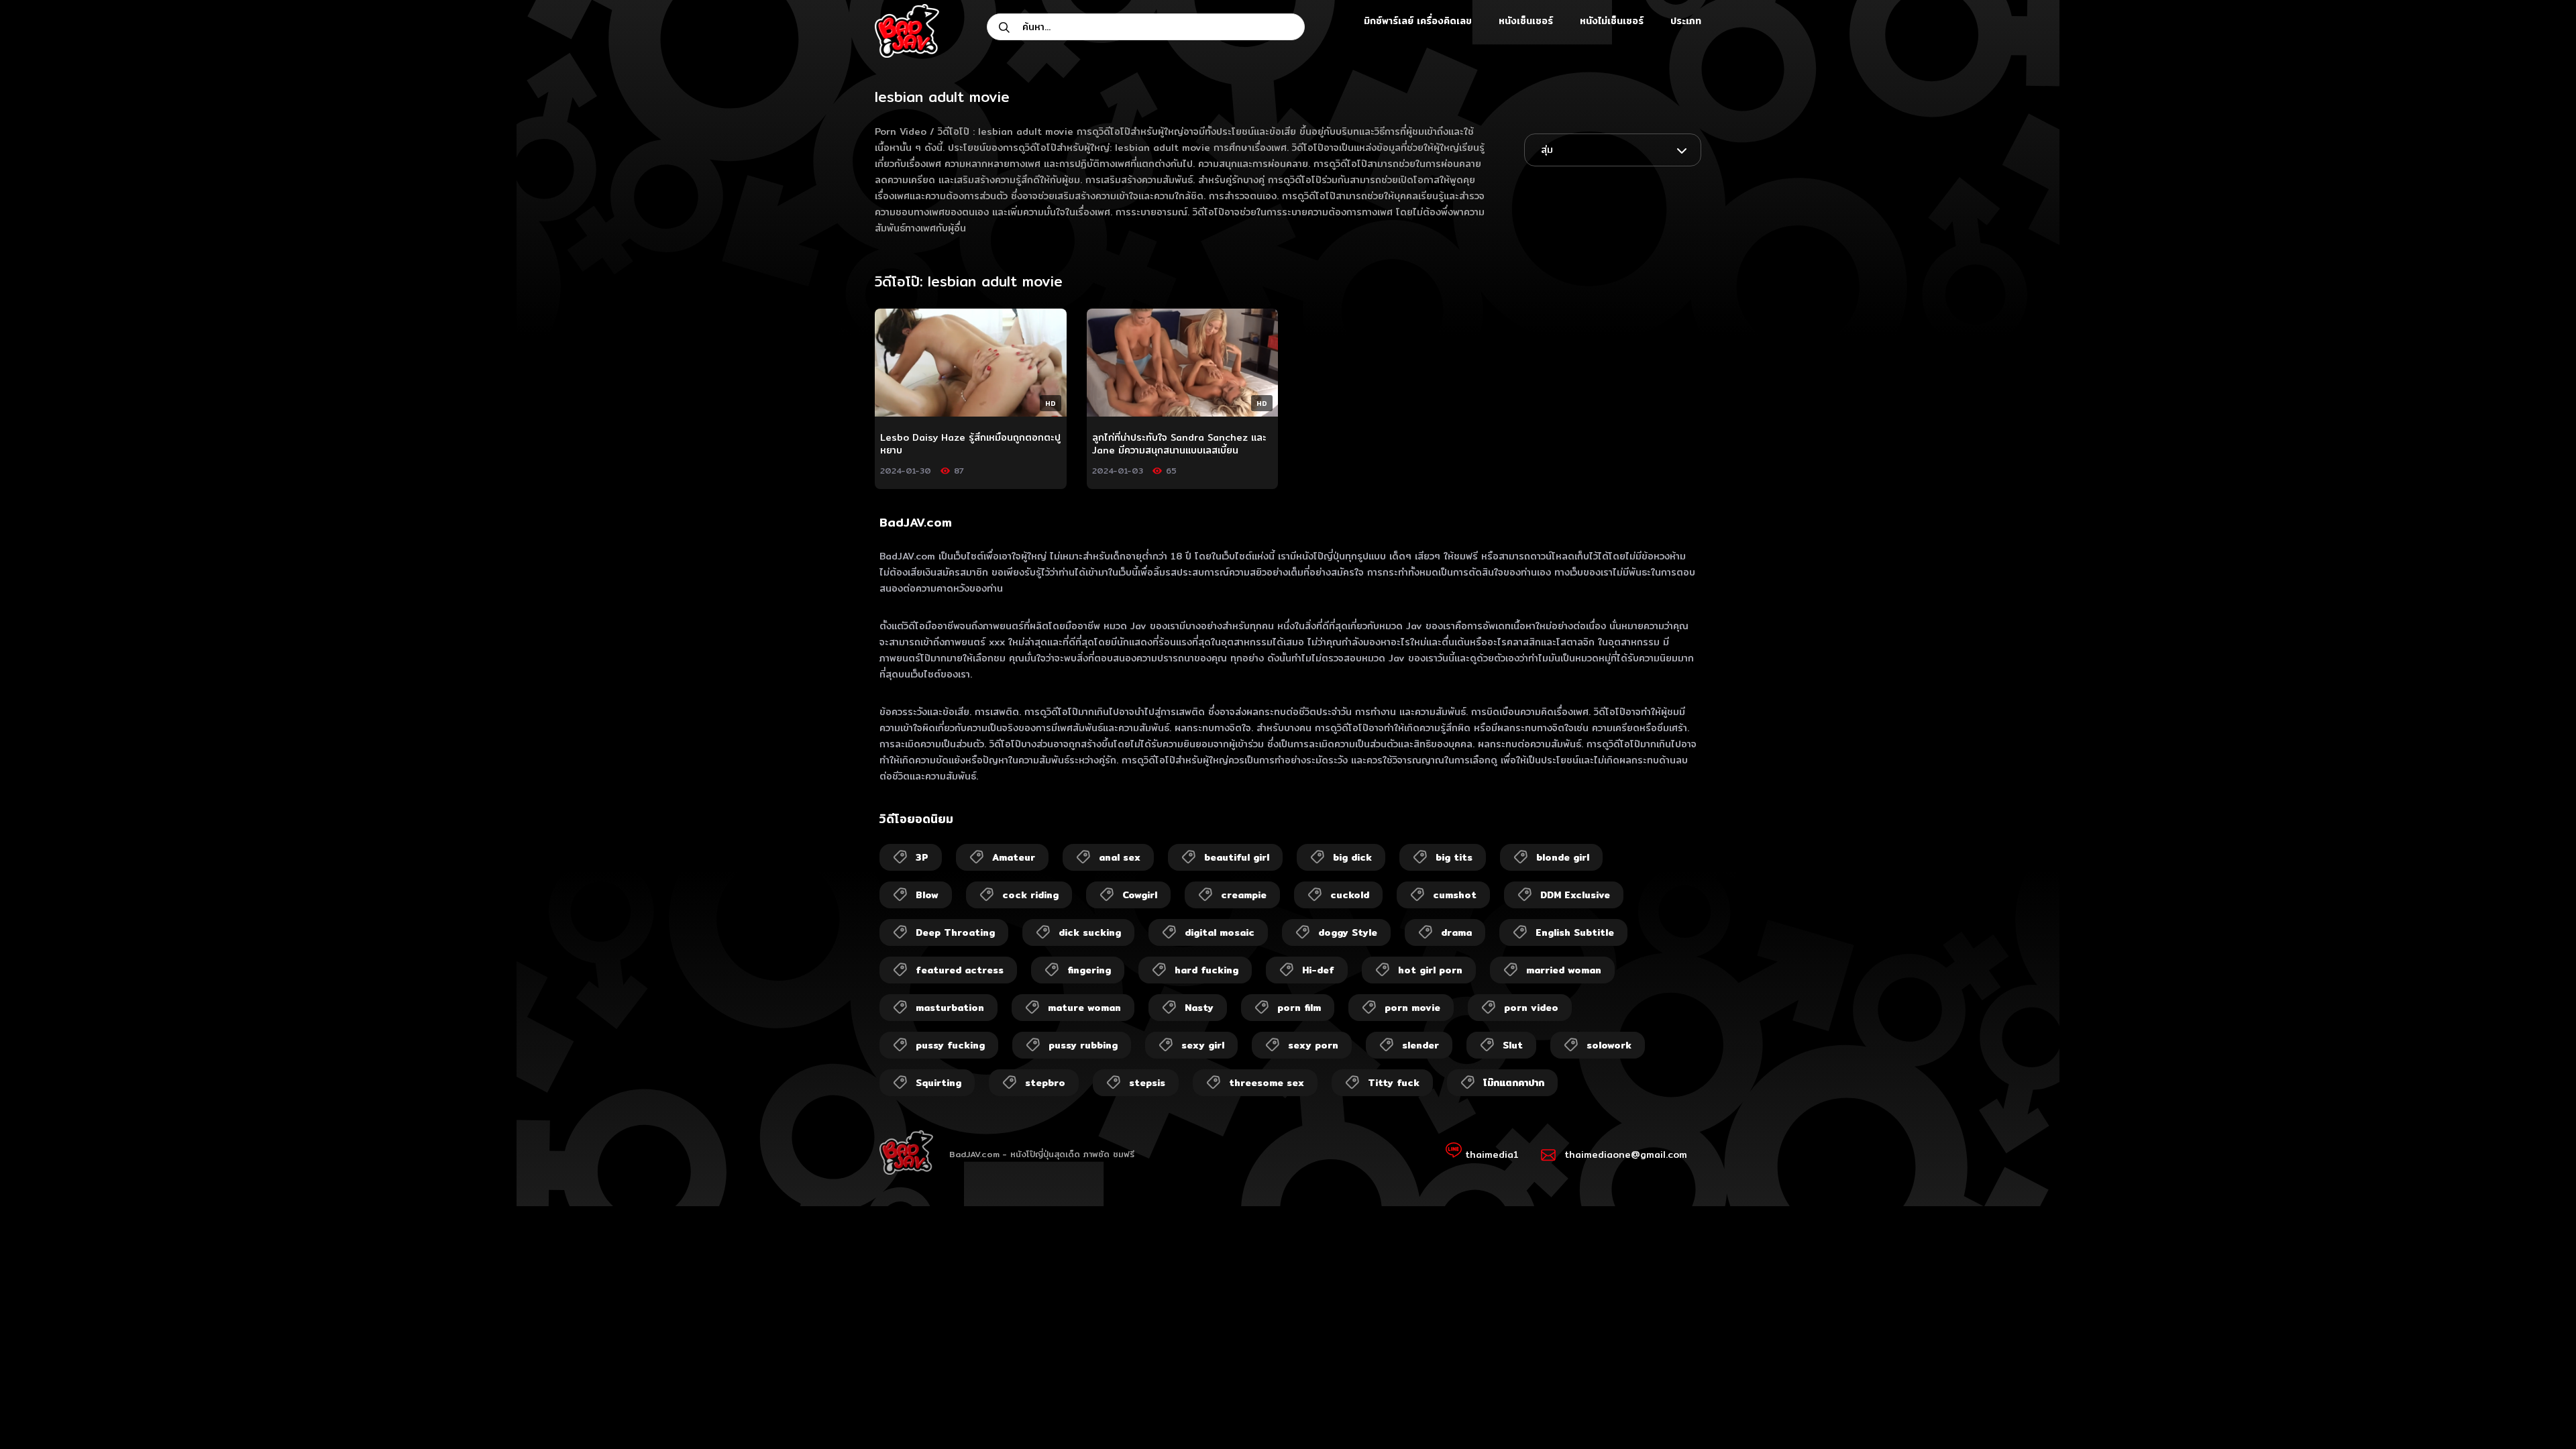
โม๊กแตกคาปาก (1514, 1083)
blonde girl (1563, 857)
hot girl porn (1430, 970)
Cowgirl (1140, 895)
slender (1420, 1045)
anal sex (1120, 857)
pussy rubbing (1083, 1045)
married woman (1564, 970)
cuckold (1350, 895)
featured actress (960, 970)
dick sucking (1090, 932)
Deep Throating (955, 932)
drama (1456, 932)
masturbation (950, 1008)
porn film (1299, 1008)
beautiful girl (1237, 857)
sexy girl (1203, 1045)
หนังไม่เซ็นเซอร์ (1612, 21)
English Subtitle (1575, 932)
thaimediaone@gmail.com (1626, 1155)
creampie (1244, 895)
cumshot (1455, 895)
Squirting (938, 1083)
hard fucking (1206, 970)
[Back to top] (2540, 1413)
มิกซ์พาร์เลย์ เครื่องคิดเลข (1418, 21)
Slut (1513, 1045)
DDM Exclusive (1575, 895)
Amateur (1014, 857)
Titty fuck (1394, 1083)
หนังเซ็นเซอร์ (1526, 21)
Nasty (1199, 1008)
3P (922, 857)
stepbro (1045, 1083)
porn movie (1412, 1008)
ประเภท (1686, 21)
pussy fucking (950, 1045)
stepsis (1147, 1083)
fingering (1089, 970)
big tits (1454, 857)
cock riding (1030, 895)
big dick (1352, 857)
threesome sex (1267, 1083)
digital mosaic (1220, 932)
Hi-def (1318, 970)
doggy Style (1348, 932)
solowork (1609, 1045)
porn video (1531, 1008)
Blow (927, 895)
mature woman (1084, 1008)
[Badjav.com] (907, 31)
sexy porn (1313, 1045)
